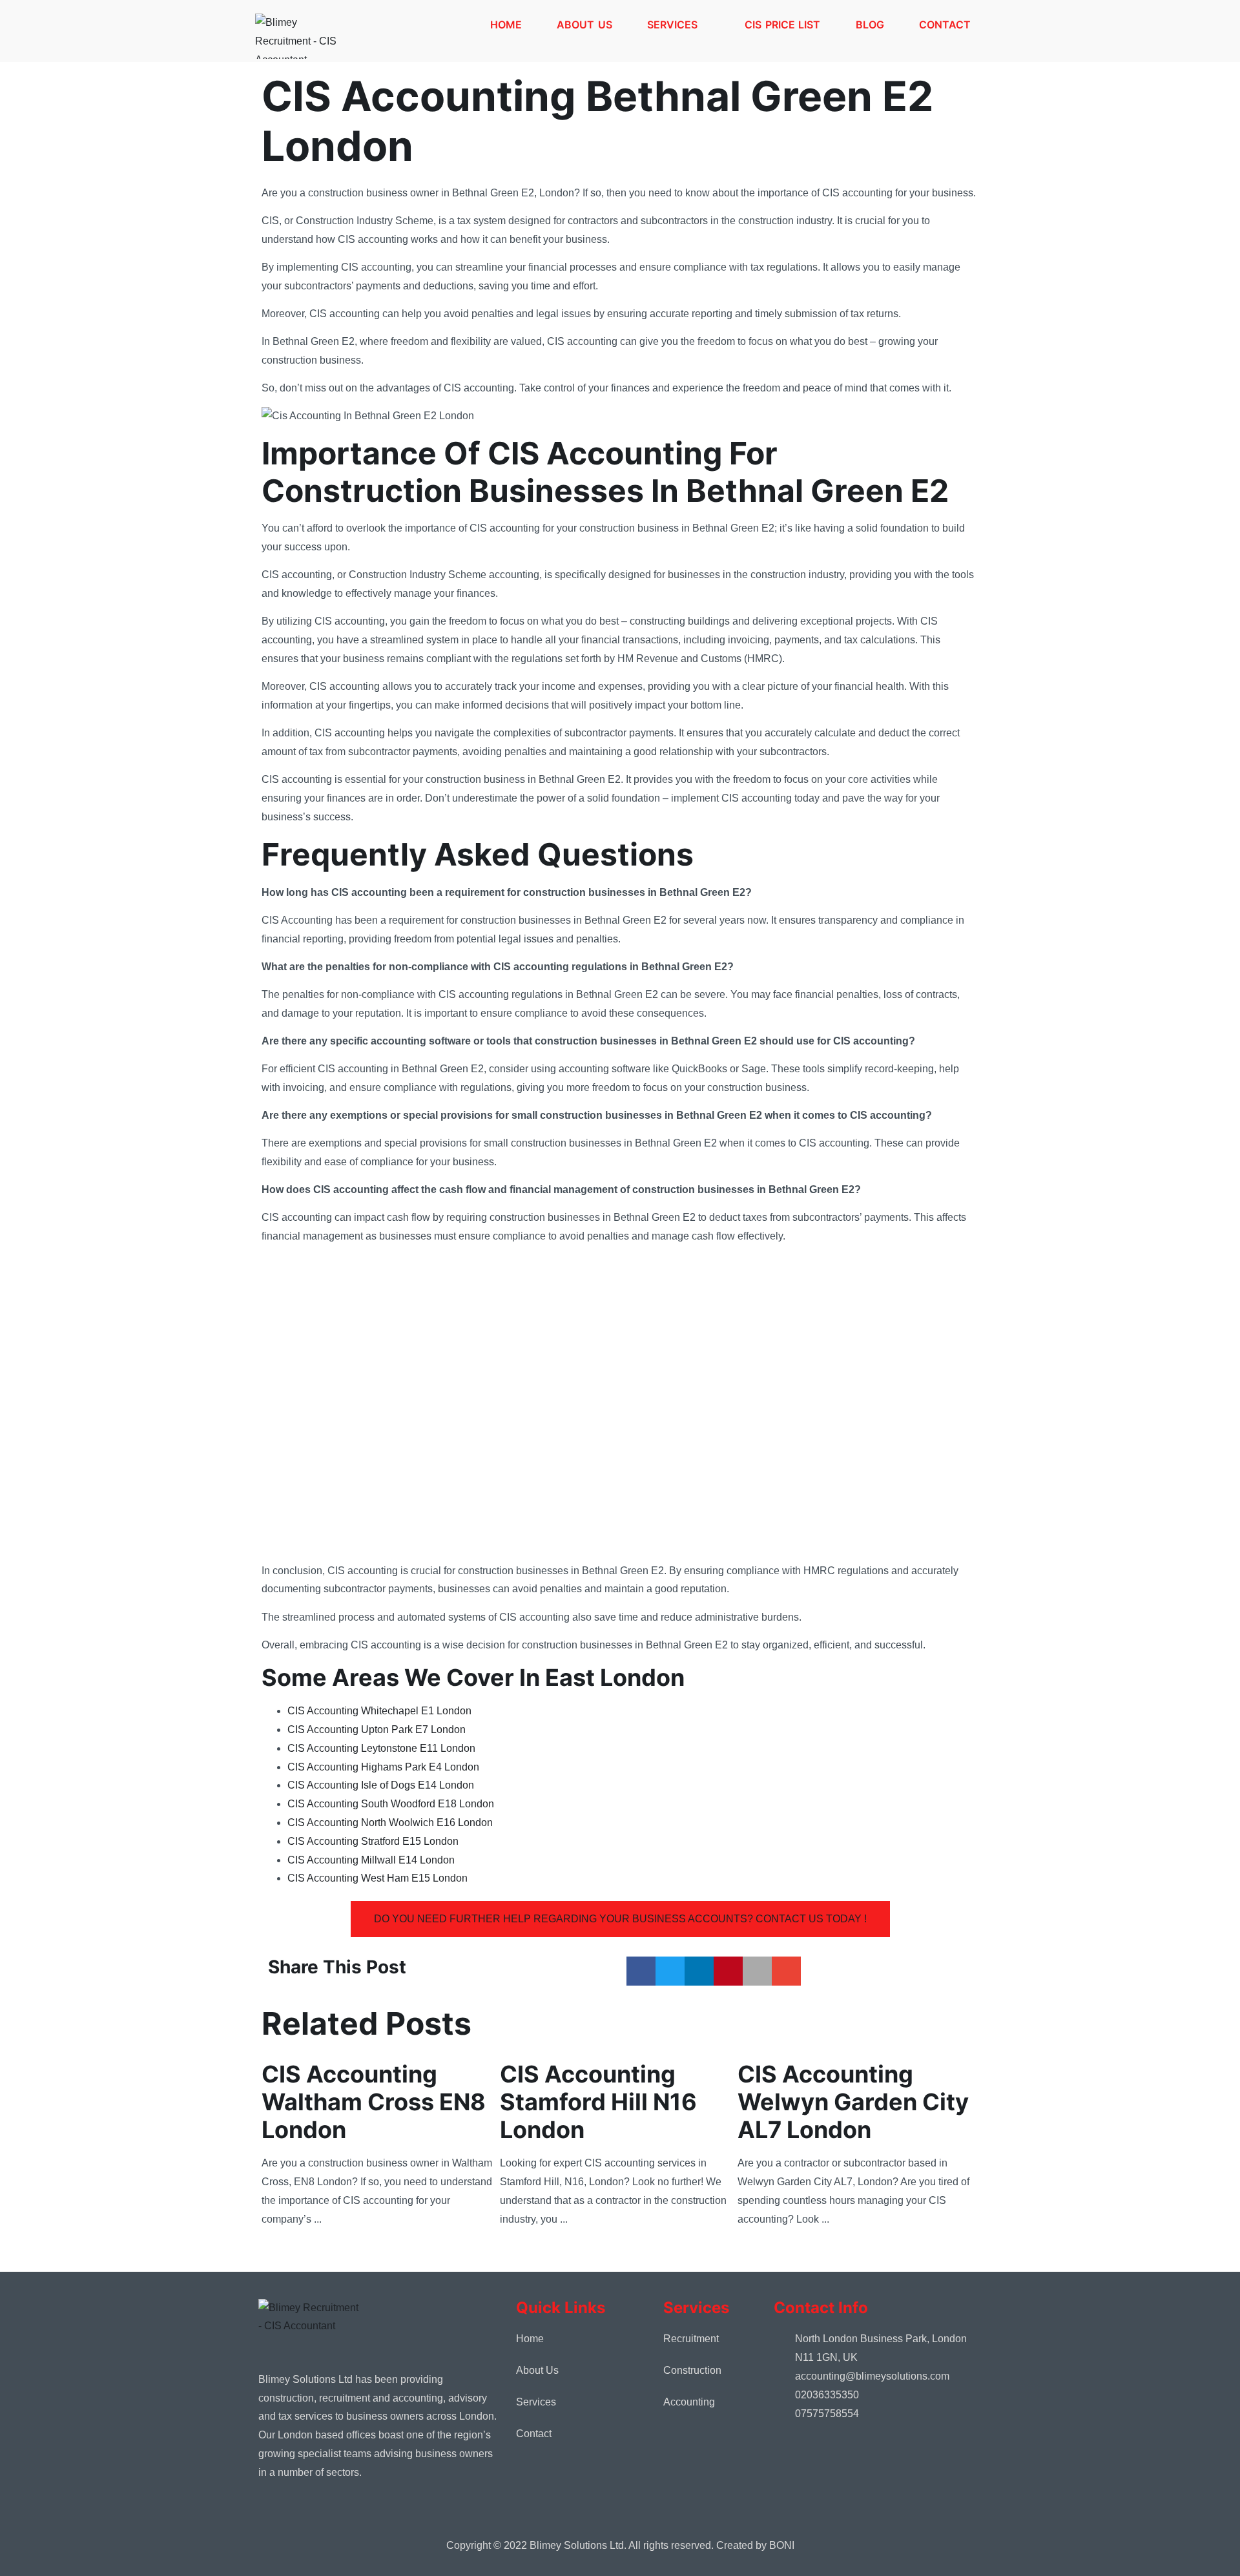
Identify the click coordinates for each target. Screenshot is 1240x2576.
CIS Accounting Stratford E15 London (373, 1841)
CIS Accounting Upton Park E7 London (377, 1729)
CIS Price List (782, 25)
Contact (945, 25)
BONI (782, 2545)
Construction (692, 2370)
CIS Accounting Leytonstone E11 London (381, 1748)
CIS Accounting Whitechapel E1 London (379, 1711)
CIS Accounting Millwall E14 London (371, 1860)
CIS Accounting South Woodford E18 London (391, 1804)
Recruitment (691, 2339)
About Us (584, 25)
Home (506, 25)
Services (672, 25)
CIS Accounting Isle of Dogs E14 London (381, 1785)
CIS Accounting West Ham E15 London (377, 1878)
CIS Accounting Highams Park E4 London (383, 1767)
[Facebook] (271, 2517)
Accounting (689, 2402)
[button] (641, 1971)
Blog (870, 25)
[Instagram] (300, 2517)
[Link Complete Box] (381, 2142)
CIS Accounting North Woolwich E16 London (390, 1823)
